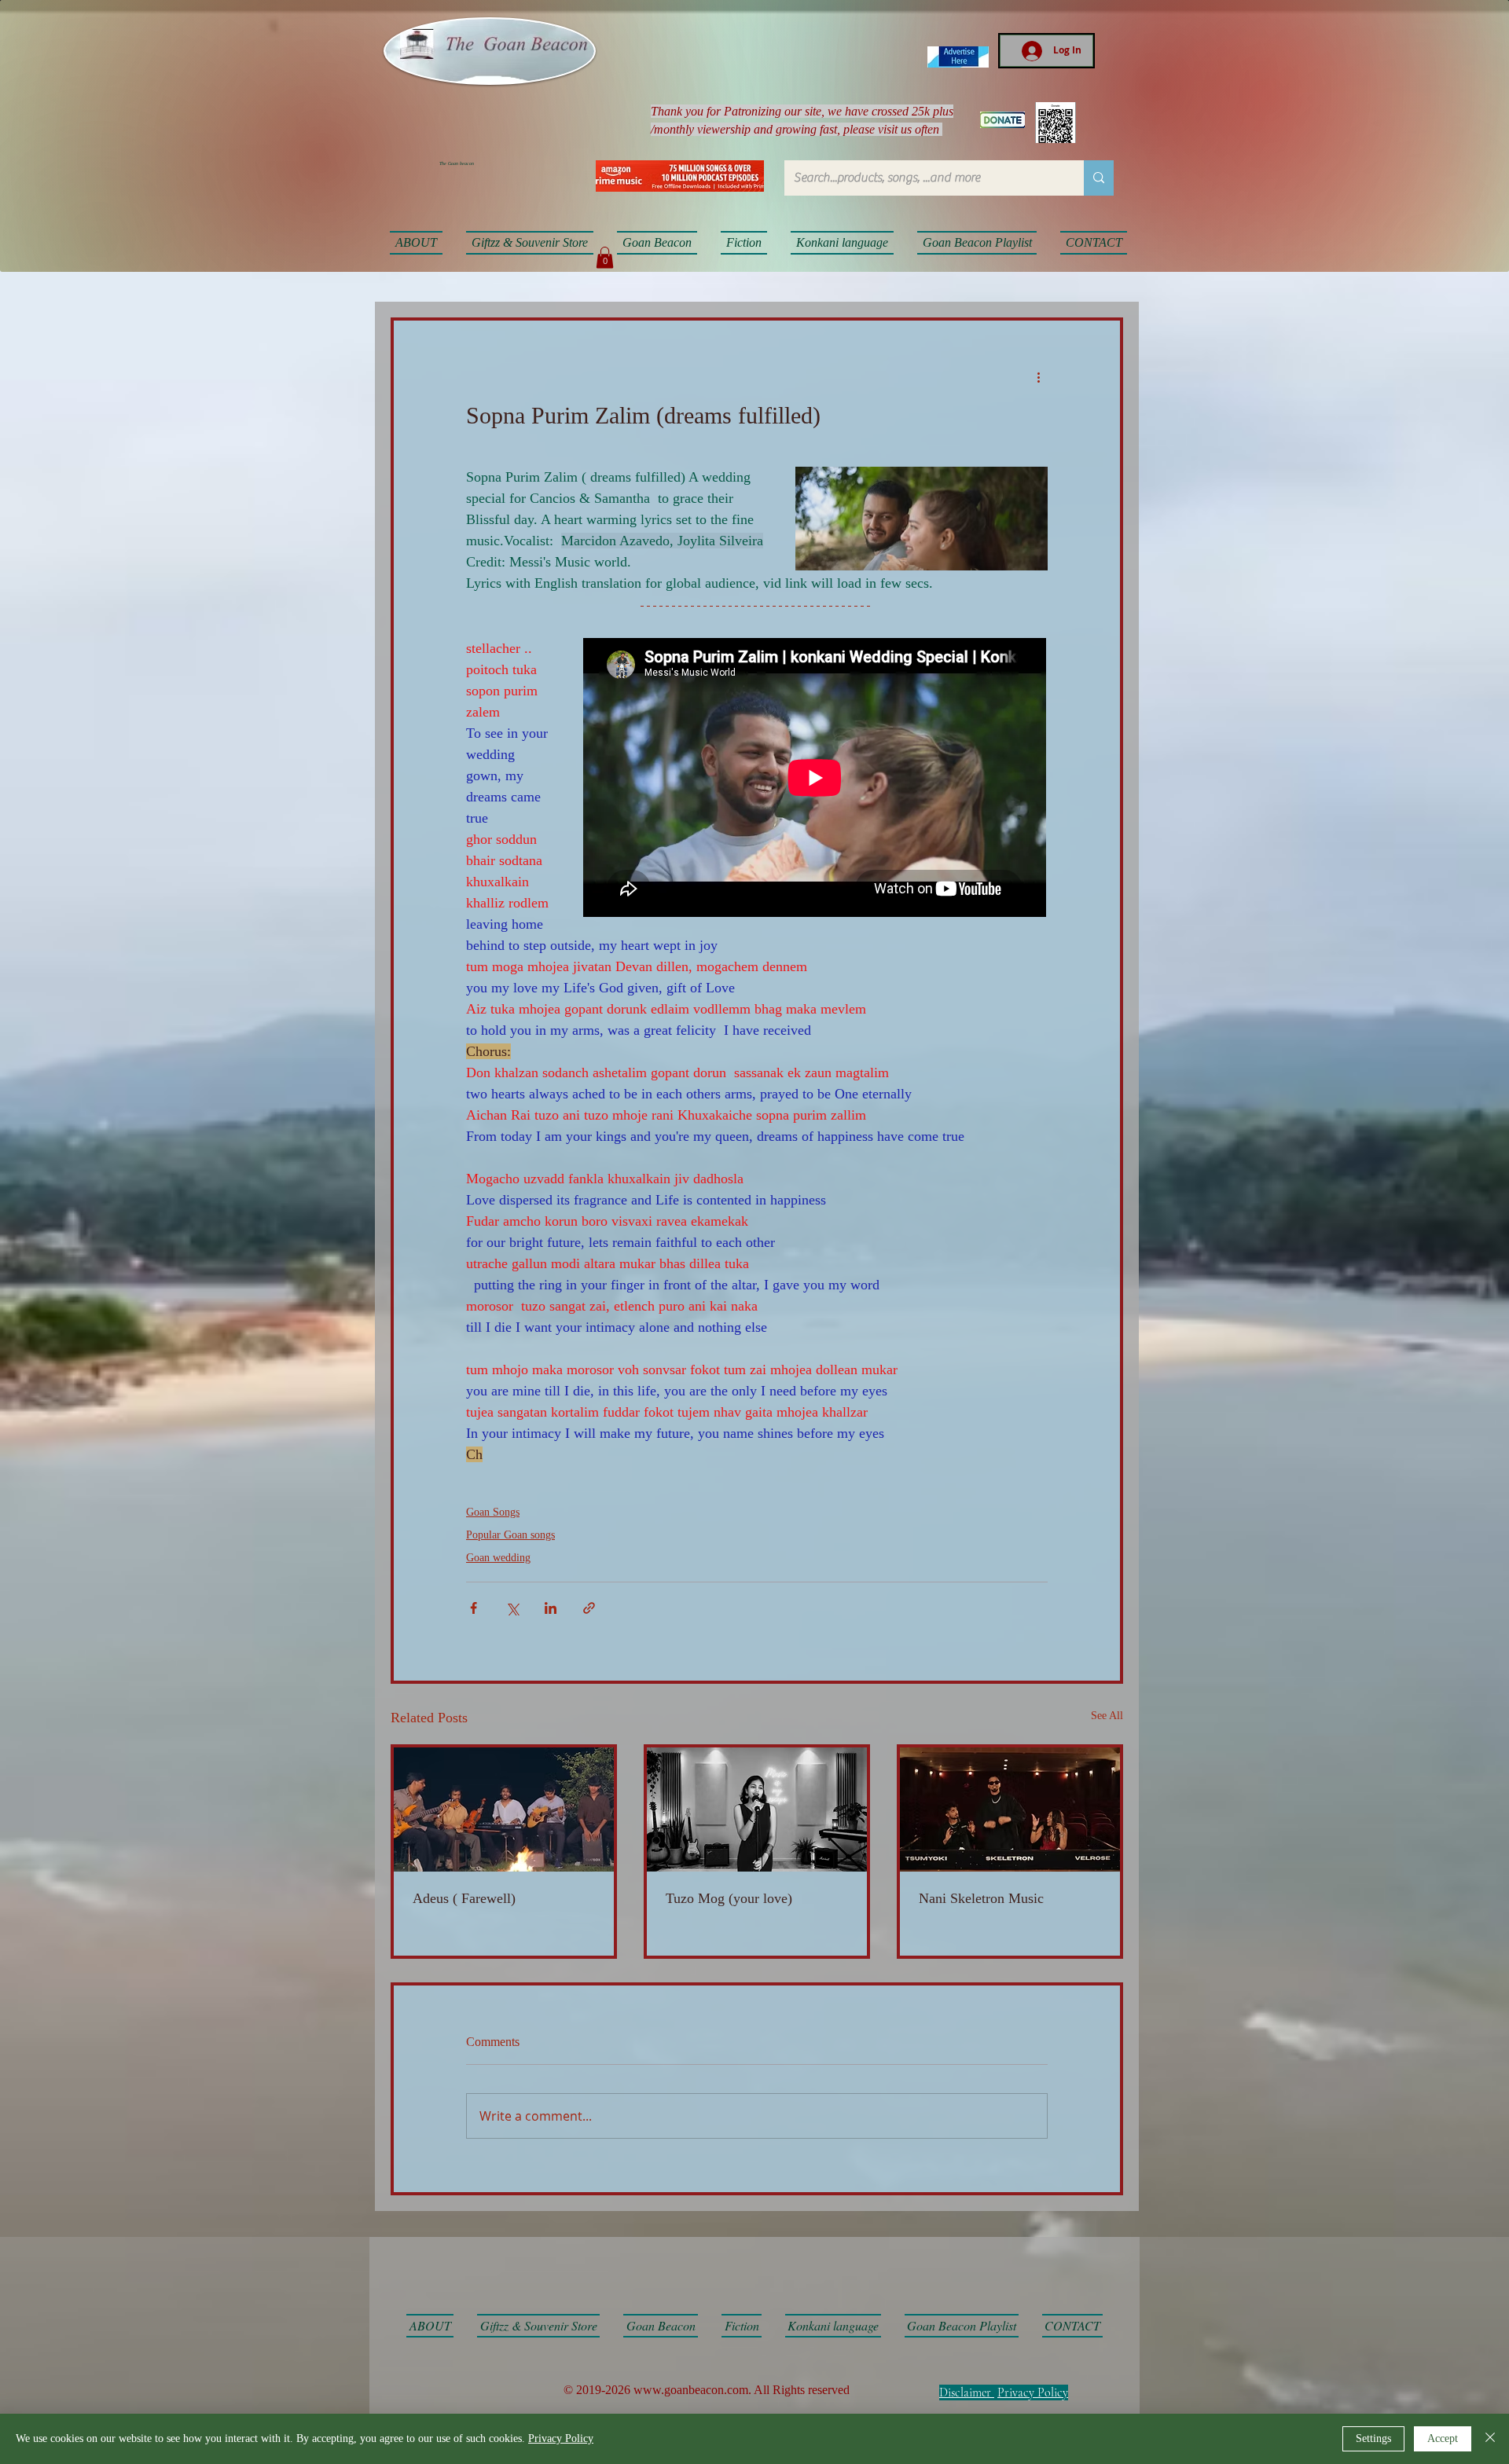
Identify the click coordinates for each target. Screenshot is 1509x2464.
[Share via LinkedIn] (551, 1608)
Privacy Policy (1033, 2392)
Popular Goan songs (510, 1535)
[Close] (1490, 2439)
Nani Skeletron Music (981, 1898)
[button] (605, 257)
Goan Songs (493, 1512)
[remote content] (815, 779)
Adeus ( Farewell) (464, 1898)
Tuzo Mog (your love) (729, 1898)
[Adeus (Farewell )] (504, 1809)
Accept (1443, 2438)
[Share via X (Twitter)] (512, 1608)
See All (1107, 1716)
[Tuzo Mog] (757, 1809)
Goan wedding (498, 1558)
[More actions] (1038, 377)
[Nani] (1010, 1809)
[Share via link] (589, 1608)
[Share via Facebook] (474, 1608)
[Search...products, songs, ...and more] (1099, 178)
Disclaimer (965, 2392)
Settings (1373, 2438)
